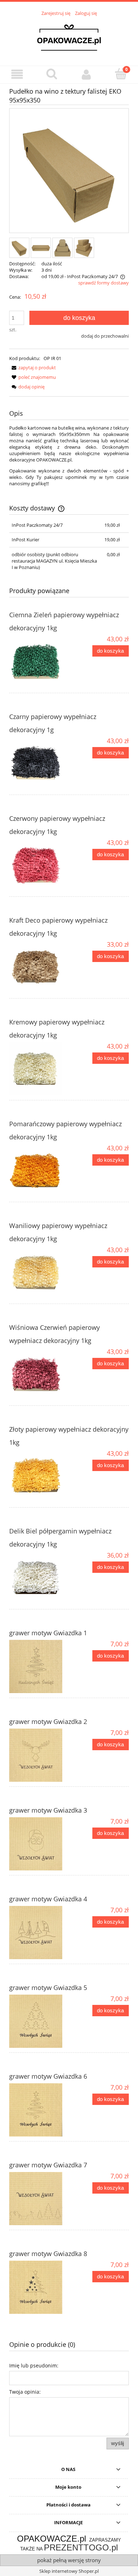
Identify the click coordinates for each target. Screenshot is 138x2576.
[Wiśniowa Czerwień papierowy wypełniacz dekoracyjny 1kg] (39, 1374)
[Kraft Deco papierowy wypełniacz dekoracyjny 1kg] (39, 967)
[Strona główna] (69, 37)
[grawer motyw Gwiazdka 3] (39, 1844)
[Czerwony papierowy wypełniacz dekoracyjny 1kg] (39, 865)
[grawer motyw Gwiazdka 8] (39, 2287)
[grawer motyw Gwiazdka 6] (39, 2110)
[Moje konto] (86, 74)
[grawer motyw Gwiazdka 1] (39, 1666)
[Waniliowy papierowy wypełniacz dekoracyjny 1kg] (39, 1272)
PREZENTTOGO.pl (81, 2547)
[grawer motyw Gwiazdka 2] (39, 1755)
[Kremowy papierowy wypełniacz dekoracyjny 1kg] (39, 1069)
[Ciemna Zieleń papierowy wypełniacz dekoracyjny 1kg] (39, 662)
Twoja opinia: (25, 2392)
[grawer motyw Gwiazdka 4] (39, 1933)
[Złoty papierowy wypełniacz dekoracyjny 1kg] (39, 1476)
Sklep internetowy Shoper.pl (69, 2571)
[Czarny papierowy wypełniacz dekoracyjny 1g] (39, 763)
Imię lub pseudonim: (34, 2365)
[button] (17, 74)
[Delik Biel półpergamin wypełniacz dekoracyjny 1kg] (39, 1578)
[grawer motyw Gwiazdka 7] (39, 2199)
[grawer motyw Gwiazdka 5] (39, 2021)
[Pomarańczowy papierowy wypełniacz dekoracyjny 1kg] (39, 1171)
